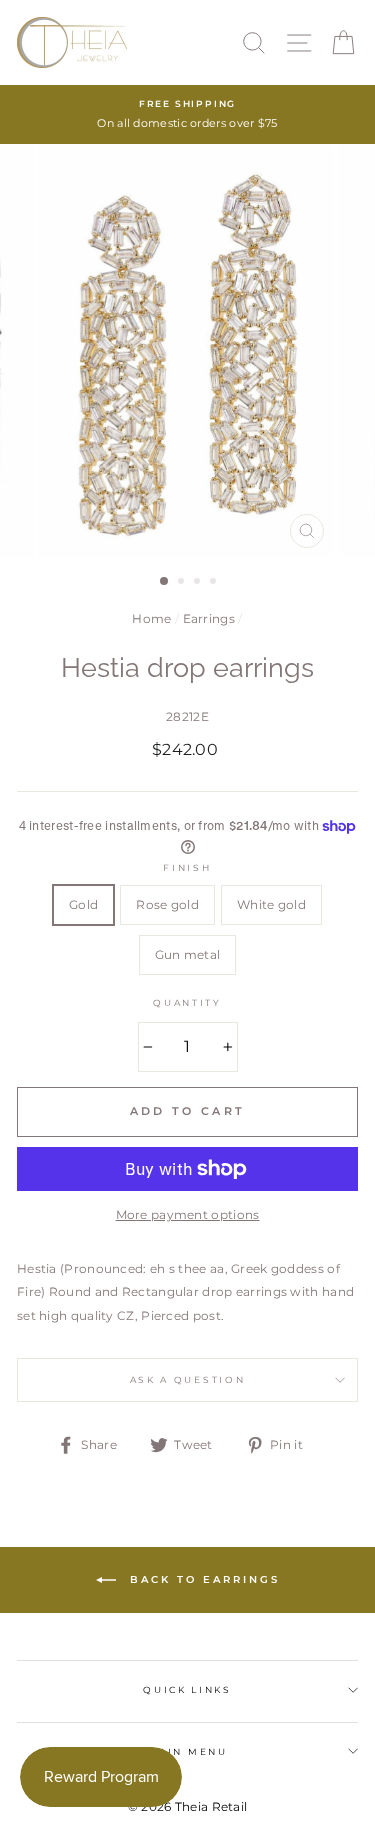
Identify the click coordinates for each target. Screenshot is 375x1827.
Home (151, 618)
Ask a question (188, 1379)
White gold (271, 904)
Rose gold (167, 904)
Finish (187, 867)
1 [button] (165, 582)
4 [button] (215, 583)
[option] (187, 114)
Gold (83, 904)
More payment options (188, 1214)
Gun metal (188, 954)
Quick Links (187, 1689)
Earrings (209, 618)
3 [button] (199, 583)
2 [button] (183, 583)
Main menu (187, 1751)
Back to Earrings (202, 1578)
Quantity (187, 1002)
